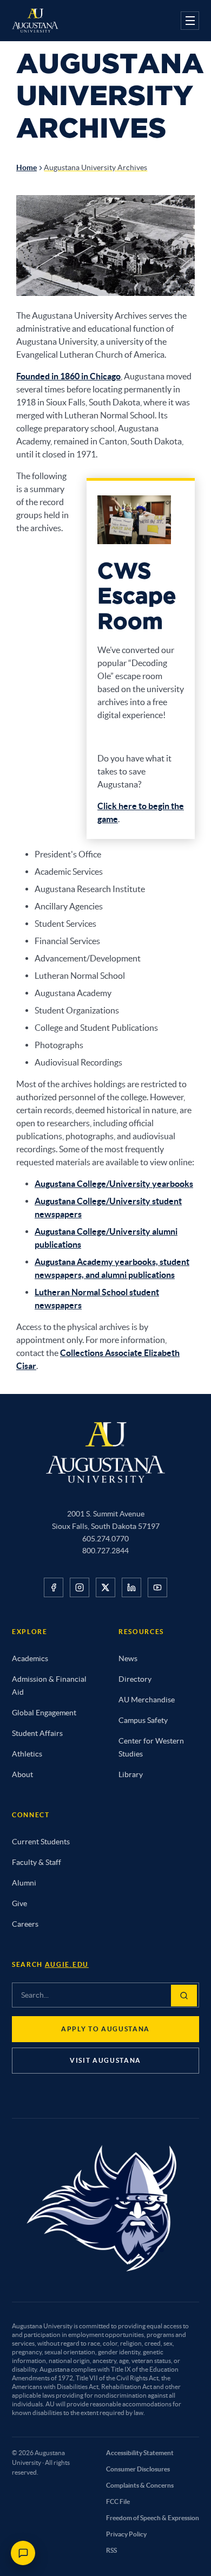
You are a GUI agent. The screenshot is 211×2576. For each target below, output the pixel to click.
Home (27, 167)
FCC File (118, 2501)
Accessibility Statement (140, 2453)
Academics (30, 1658)
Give (19, 1903)
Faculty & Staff (37, 1862)
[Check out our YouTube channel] (157, 1587)
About (22, 1774)
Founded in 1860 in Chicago (68, 376)
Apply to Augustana (105, 2029)
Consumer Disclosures (138, 2469)
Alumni (24, 1883)
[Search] (184, 1996)
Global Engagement (44, 1713)
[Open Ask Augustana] (23, 2553)
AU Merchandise (147, 1700)
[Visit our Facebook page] (54, 1587)
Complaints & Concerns (140, 2485)
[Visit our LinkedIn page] (131, 1587)
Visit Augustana (105, 2060)
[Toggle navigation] (190, 21)
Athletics (27, 1754)
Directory (135, 1679)
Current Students (41, 1842)
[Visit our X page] (105, 1587)
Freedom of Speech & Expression (153, 2518)
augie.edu (67, 1964)
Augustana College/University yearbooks (114, 1184)
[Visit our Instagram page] (80, 1587)
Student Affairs (37, 1733)
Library (131, 1774)
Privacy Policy (126, 2534)
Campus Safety (143, 1720)
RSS (111, 2550)
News (128, 1658)
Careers (25, 1924)
